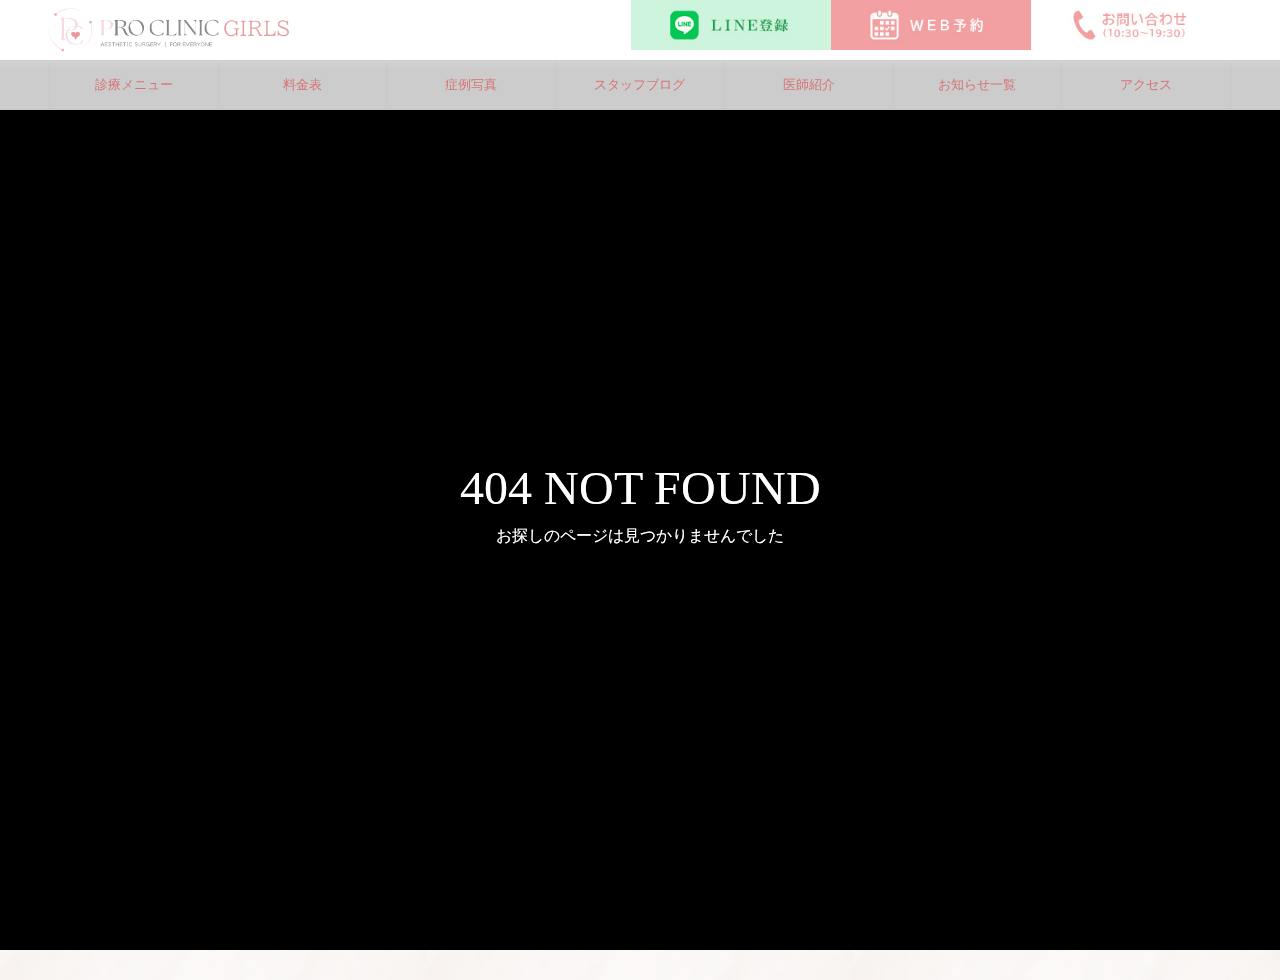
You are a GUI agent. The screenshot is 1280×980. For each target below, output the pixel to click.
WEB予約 (931, 25)
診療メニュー (134, 84)
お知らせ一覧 (977, 84)
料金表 (302, 84)
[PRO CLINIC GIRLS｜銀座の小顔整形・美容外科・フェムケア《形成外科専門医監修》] (169, 29)
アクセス (1146, 84)
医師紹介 (809, 84)
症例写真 (471, 84)
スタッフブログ (639, 84)
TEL (1131, 25)
